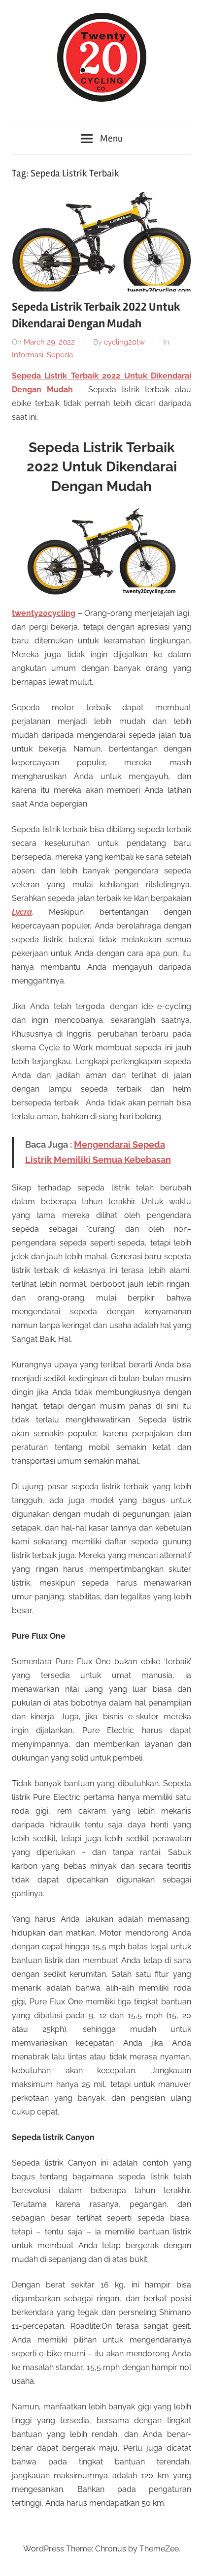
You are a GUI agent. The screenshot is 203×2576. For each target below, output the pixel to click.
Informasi (28, 355)
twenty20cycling (44, 613)
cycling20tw (124, 342)
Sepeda (60, 355)
